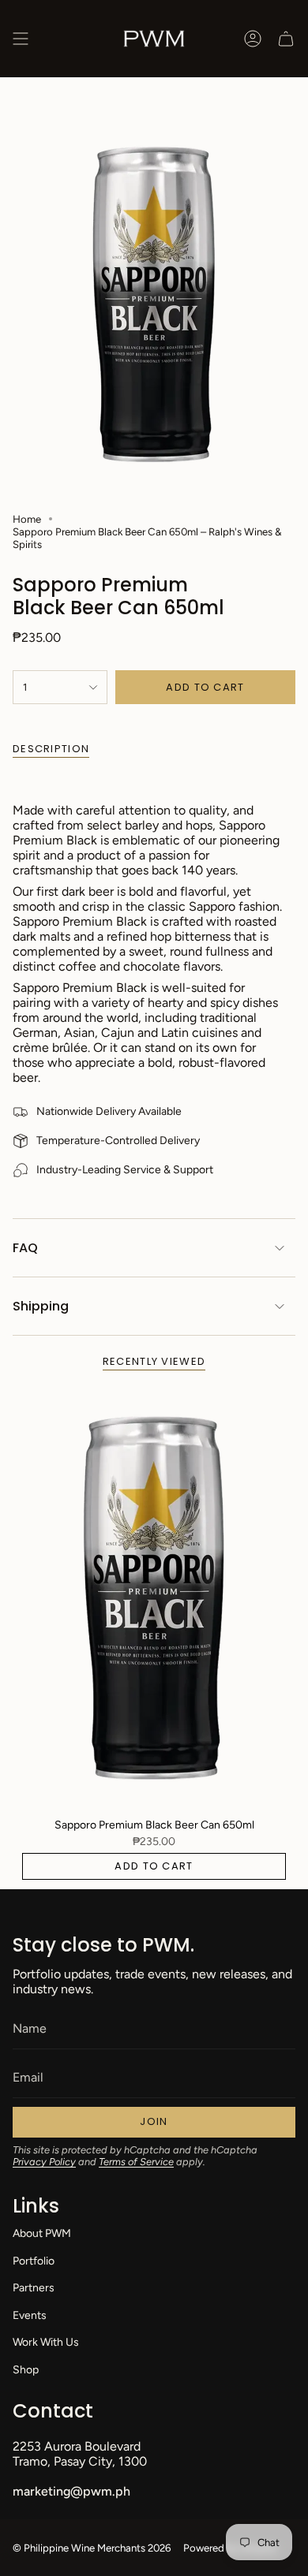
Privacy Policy (44, 2162)
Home (27, 519)
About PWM (42, 2233)
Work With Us (46, 2342)
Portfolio (34, 2261)
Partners (34, 2288)
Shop (26, 2370)
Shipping (41, 1306)
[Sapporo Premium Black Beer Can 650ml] (154, 1598)
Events (30, 2315)
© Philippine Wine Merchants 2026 (92, 2548)
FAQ (25, 1248)
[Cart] (286, 39)
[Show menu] (21, 39)
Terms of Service (136, 2162)
